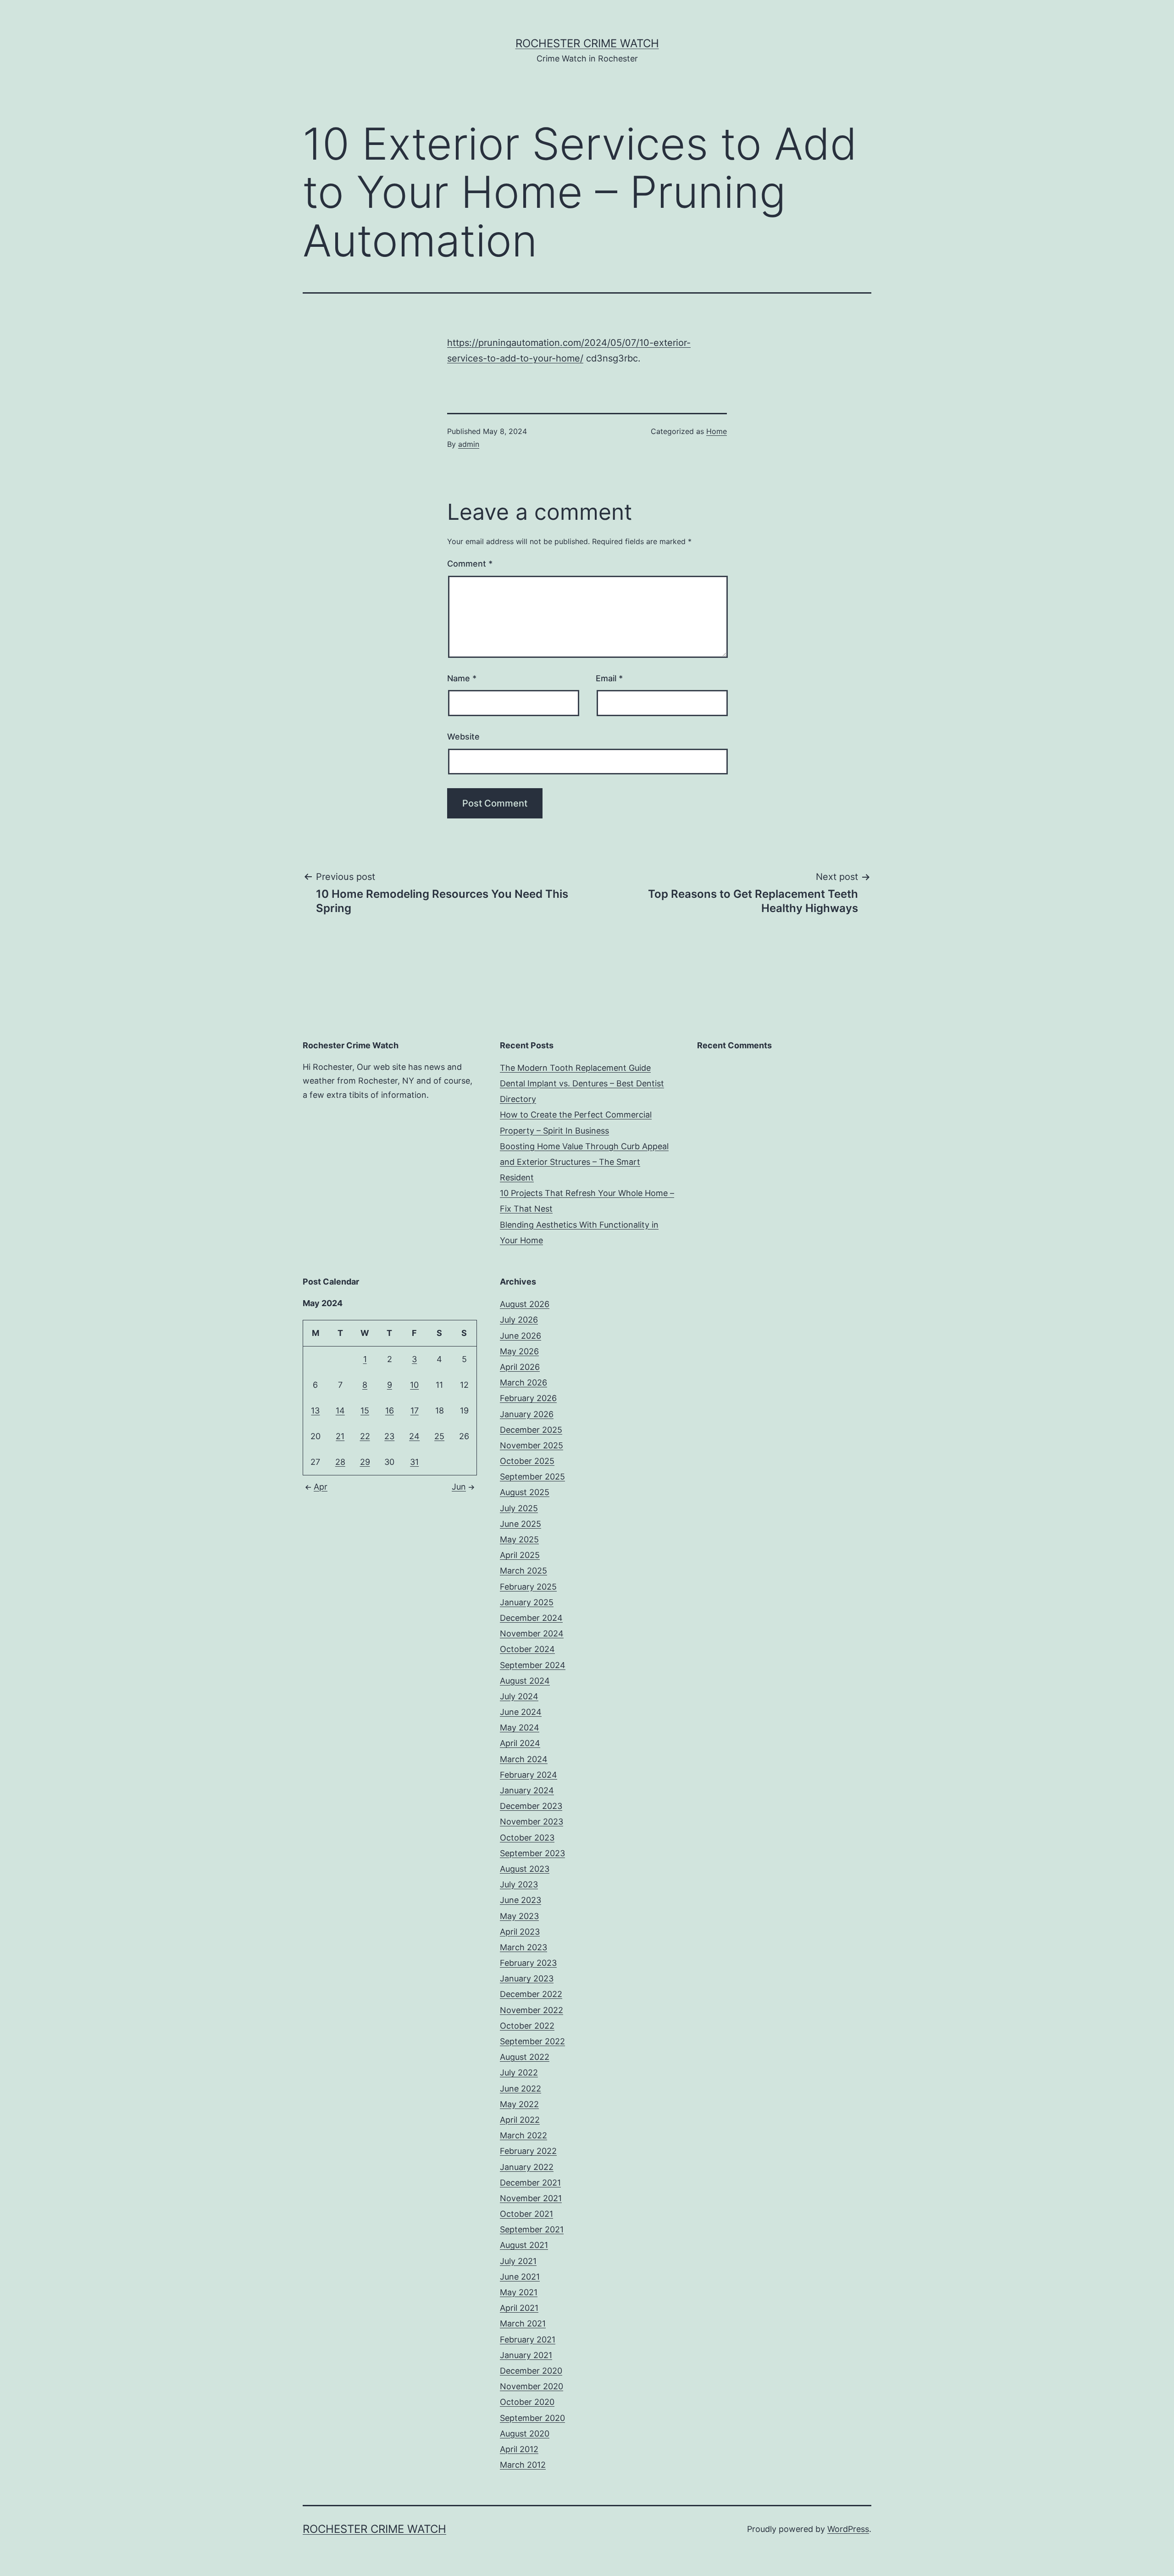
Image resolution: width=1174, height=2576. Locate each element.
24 (414, 1436)
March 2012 (523, 2465)
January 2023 (527, 1978)
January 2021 (526, 2355)
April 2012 (519, 2449)
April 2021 (519, 2308)
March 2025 (523, 1571)
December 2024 (531, 1618)
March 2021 (523, 2323)
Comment (470, 564)
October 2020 (527, 2402)
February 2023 (528, 1963)
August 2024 (525, 1681)
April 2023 (520, 1932)
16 (390, 1410)
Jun (459, 1487)
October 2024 (527, 1649)
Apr (321, 1487)
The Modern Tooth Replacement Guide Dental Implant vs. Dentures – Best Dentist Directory (582, 1083)
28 (340, 1462)
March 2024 (524, 1759)
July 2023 (519, 1884)
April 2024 (520, 1743)
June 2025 (521, 1524)
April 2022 (520, 2120)
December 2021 (530, 2183)
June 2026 (521, 1336)
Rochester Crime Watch (587, 43)
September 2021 (532, 2229)
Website (463, 737)
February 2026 (528, 1398)
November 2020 (532, 2386)
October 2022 (527, 2026)
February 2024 (529, 1775)
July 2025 (519, 1508)
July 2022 (519, 2072)
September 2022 (532, 2041)
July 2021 (518, 2261)
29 (365, 1462)
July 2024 (519, 1696)
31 (414, 1462)
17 (415, 1410)
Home (717, 431)
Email (609, 678)
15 (365, 1410)
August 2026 (525, 1304)
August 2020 (525, 2434)
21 (340, 1436)
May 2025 (519, 1539)
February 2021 (528, 2340)
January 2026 (527, 1414)
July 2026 (519, 1320)
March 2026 (523, 1383)
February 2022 (528, 2151)
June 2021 (520, 2277)
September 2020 (532, 2418)
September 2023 (532, 1853)
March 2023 (523, 1947)
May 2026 (519, 1351)
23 (389, 1436)
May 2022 (519, 2104)
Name (462, 678)
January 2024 (527, 1790)
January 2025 (527, 1602)
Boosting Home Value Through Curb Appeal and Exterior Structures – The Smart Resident (584, 1162)
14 (340, 1410)
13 (315, 1410)
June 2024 (521, 1712)
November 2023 (532, 1822)
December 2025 (531, 1430)
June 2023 (521, 1900)
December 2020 (531, 2371)
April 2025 (520, 1555)
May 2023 (519, 1916)
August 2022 (525, 2057)
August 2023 (525, 1869)
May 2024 (520, 1728)
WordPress (848, 2529)
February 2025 (528, 1587)
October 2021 (526, 2214)
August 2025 (525, 1492)
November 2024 (532, 1633)
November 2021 (531, 2198)
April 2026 (520, 1367)
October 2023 (527, 1838)
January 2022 (527, 2167)
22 (365, 1436)
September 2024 (533, 1665)
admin (469, 444)
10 (414, 1385)
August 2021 (524, 2245)
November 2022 (532, 2010)
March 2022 (523, 2135)
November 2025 (532, 1445)
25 (439, 1436)
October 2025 (527, 1461)
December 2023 (531, 1806)
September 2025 (532, 1477)
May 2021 (519, 2292)
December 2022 (531, 1994)
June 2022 (521, 2089)
